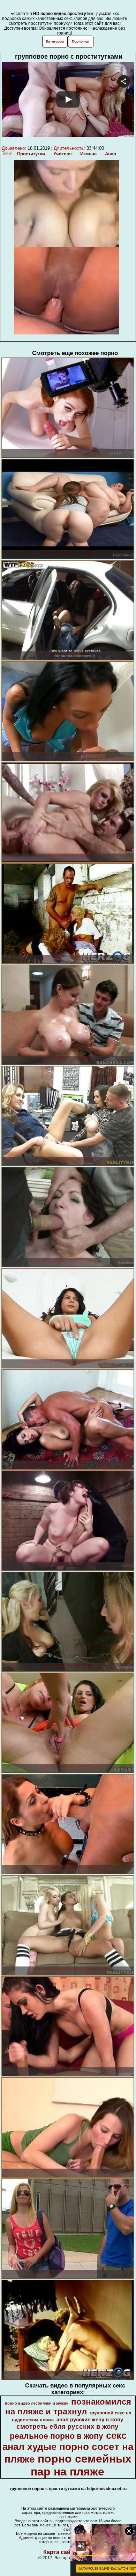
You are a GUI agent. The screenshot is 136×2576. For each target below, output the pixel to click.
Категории (55, 41)
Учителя (63, 154)
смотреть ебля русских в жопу (67, 2426)
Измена (88, 154)
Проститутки (31, 154)
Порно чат (81, 41)
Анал (111, 154)
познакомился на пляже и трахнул (68, 2407)
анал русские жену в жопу (90, 2420)
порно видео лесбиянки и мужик (37, 2403)
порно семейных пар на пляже (81, 2465)
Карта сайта (60, 2552)
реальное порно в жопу (56, 2436)
